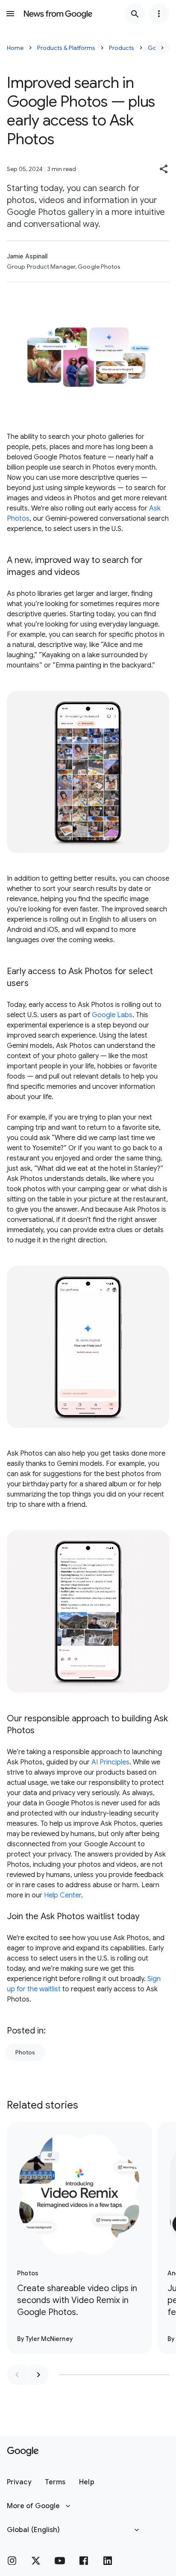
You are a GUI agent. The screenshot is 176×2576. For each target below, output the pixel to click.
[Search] (135, 14)
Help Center (63, 1895)
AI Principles (110, 1762)
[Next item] (38, 2375)
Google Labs (112, 1015)
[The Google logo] (23, 2451)
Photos (25, 2052)
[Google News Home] (58, 14)
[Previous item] (17, 2375)
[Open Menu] (10, 14)
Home (15, 48)
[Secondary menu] (159, 14)
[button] (164, 169)
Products (122, 48)
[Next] (162, 48)
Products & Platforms (66, 48)
